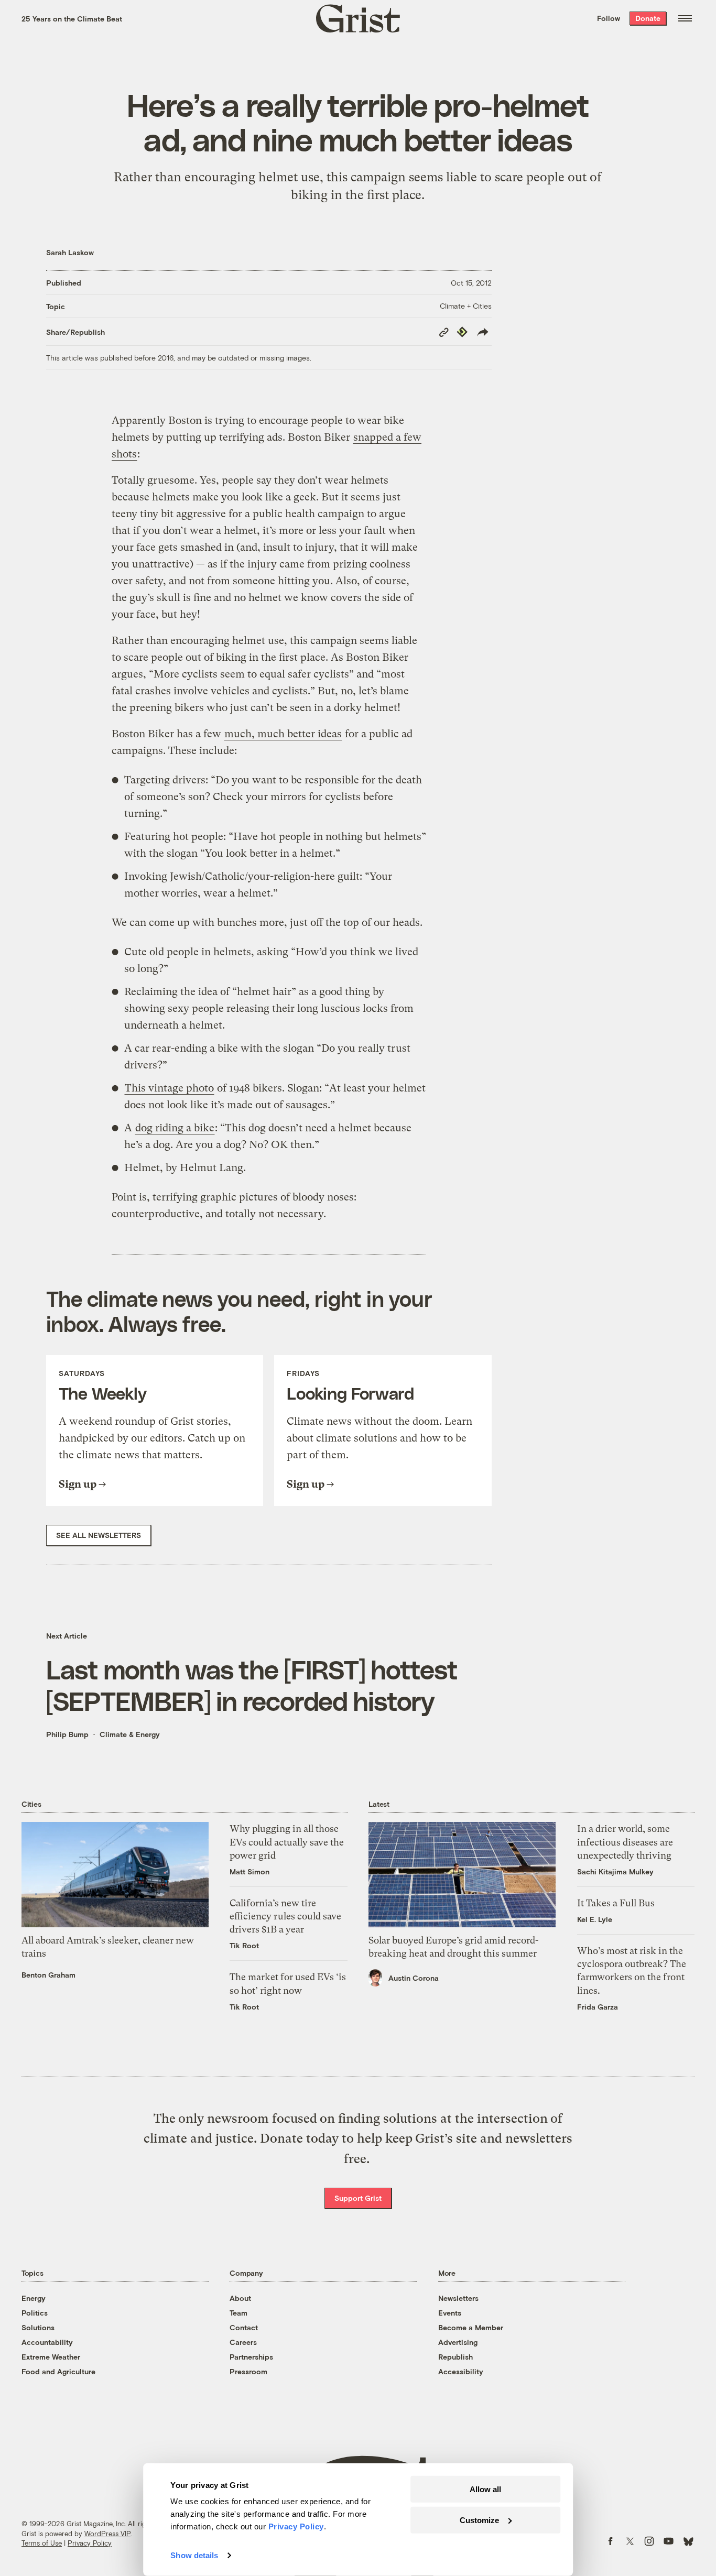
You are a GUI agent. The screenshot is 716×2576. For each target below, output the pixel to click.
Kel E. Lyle (595, 1919)
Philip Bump (67, 1734)
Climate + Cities (466, 306)
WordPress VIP (107, 2534)
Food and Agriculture (58, 2371)
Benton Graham (48, 1975)
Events (450, 2313)
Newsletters (458, 2298)
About (240, 2298)
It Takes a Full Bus (616, 1903)
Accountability (47, 2342)
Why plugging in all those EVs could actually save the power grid (287, 1842)
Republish (455, 2357)
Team (238, 2313)
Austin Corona (414, 1978)
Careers (243, 2342)
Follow (609, 18)
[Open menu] (685, 18)
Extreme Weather (51, 2357)
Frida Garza (598, 2007)
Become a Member (471, 2327)
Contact (244, 2327)
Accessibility (461, 2371)
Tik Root (244, 1945)
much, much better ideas (283, 734)
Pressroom (248, 2371)
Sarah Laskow (70, 252)
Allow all (485, 2489)
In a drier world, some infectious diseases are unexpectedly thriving (625, 1842)
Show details (194, 2555)
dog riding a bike (175, 1128)
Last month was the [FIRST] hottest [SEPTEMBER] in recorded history (252, 1685)
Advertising (458, 2342)
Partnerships (251, 2357)
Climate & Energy (130, 1734)
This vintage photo (169, 1088)
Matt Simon (249, 1871)
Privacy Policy (90, 2543)
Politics (35, 2313)
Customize (479, 2520)
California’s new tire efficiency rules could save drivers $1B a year (285, 1916)
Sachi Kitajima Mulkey (615, 1871)
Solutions (38, 2327)
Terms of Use (42, 2543)
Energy (34, 2298)
